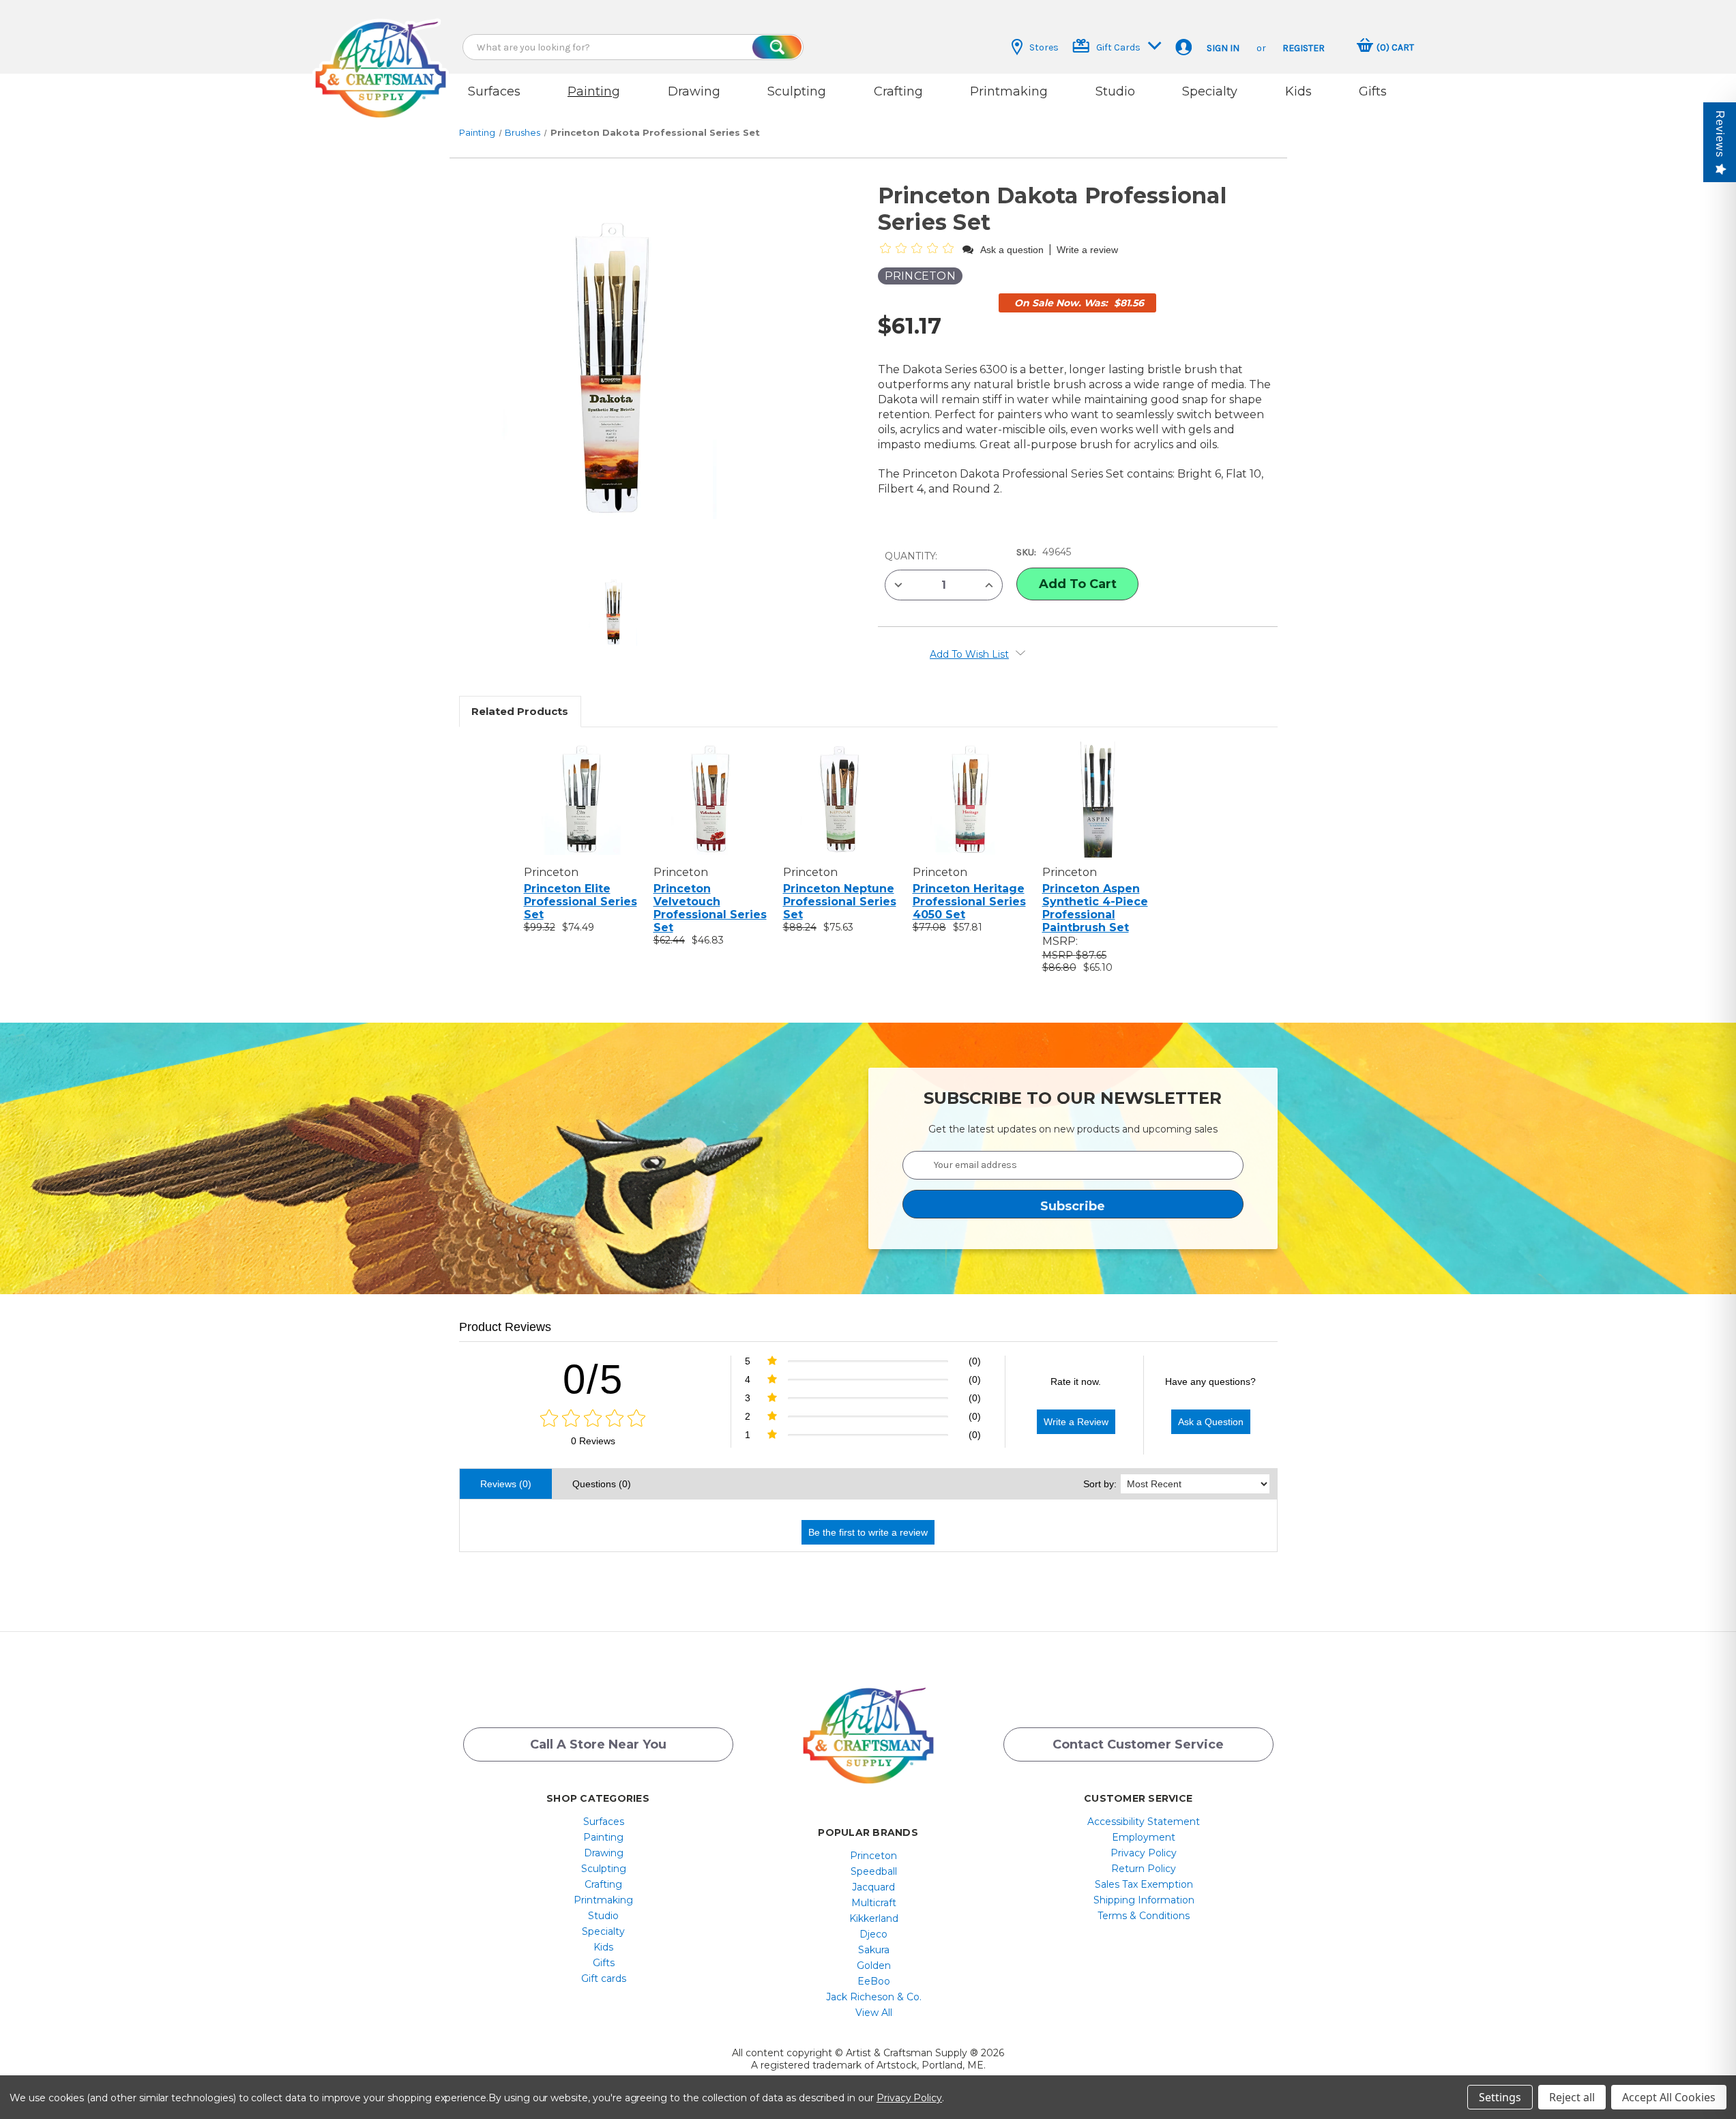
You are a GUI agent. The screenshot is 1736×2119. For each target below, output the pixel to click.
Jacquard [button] (873, 1887)
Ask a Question (1211, 1422)
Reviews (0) (506, 1484)
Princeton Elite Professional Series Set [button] (580, 902)
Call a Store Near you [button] (598, 1744)
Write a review (1087, 250)
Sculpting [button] (797, 91)
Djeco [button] (873, 1934)
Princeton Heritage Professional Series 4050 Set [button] (969, 902)
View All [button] (874, 2013)
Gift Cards (1118, 47)
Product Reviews (505, 1327)
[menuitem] (603, 1822)
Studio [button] (1115, 91)
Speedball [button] (874, 1871)
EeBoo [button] (874, 1981)
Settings (1500, 2097)
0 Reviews (593, 1441)
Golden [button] (874, 1965)
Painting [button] (594, 91)
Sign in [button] (1223, 48)
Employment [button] (1144, 1837)
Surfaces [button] (494, 91)
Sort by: (1100, 1484)
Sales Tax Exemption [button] (1144, 1884)
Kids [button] (1298, 91)
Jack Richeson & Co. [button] (874, 1997)
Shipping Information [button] (1144, 1900)
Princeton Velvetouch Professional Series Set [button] (710, 908)
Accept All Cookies (1669, 2097)
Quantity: (911, 556)
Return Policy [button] (1144, 1869)
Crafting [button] (898, 91)
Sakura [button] (874, 1950)
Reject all (1572, 2097)
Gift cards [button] (604, 1978)
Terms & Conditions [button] (1144, 1916)
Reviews (1720, 134)
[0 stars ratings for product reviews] (593, 1419)
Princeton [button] (873, 1856)
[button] (381, 56)
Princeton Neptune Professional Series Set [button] (840, 902)
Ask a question (1012, 250)
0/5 (593, 1379)
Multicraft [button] (874, 1903)
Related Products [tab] (520, 711)
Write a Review (1076, 1422)
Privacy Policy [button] (1144, 1853)
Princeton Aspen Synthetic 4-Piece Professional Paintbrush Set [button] (1095, 908)
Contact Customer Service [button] (1138, 1744)
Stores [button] (1044, 47)
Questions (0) (602, 1484)
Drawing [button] (694, 91)
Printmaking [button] (1009, 91)
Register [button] (1304, 48)
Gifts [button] (1373, 91)
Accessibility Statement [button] (1144, 1822)
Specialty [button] (1210, 91)
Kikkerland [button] (874, 1918)
